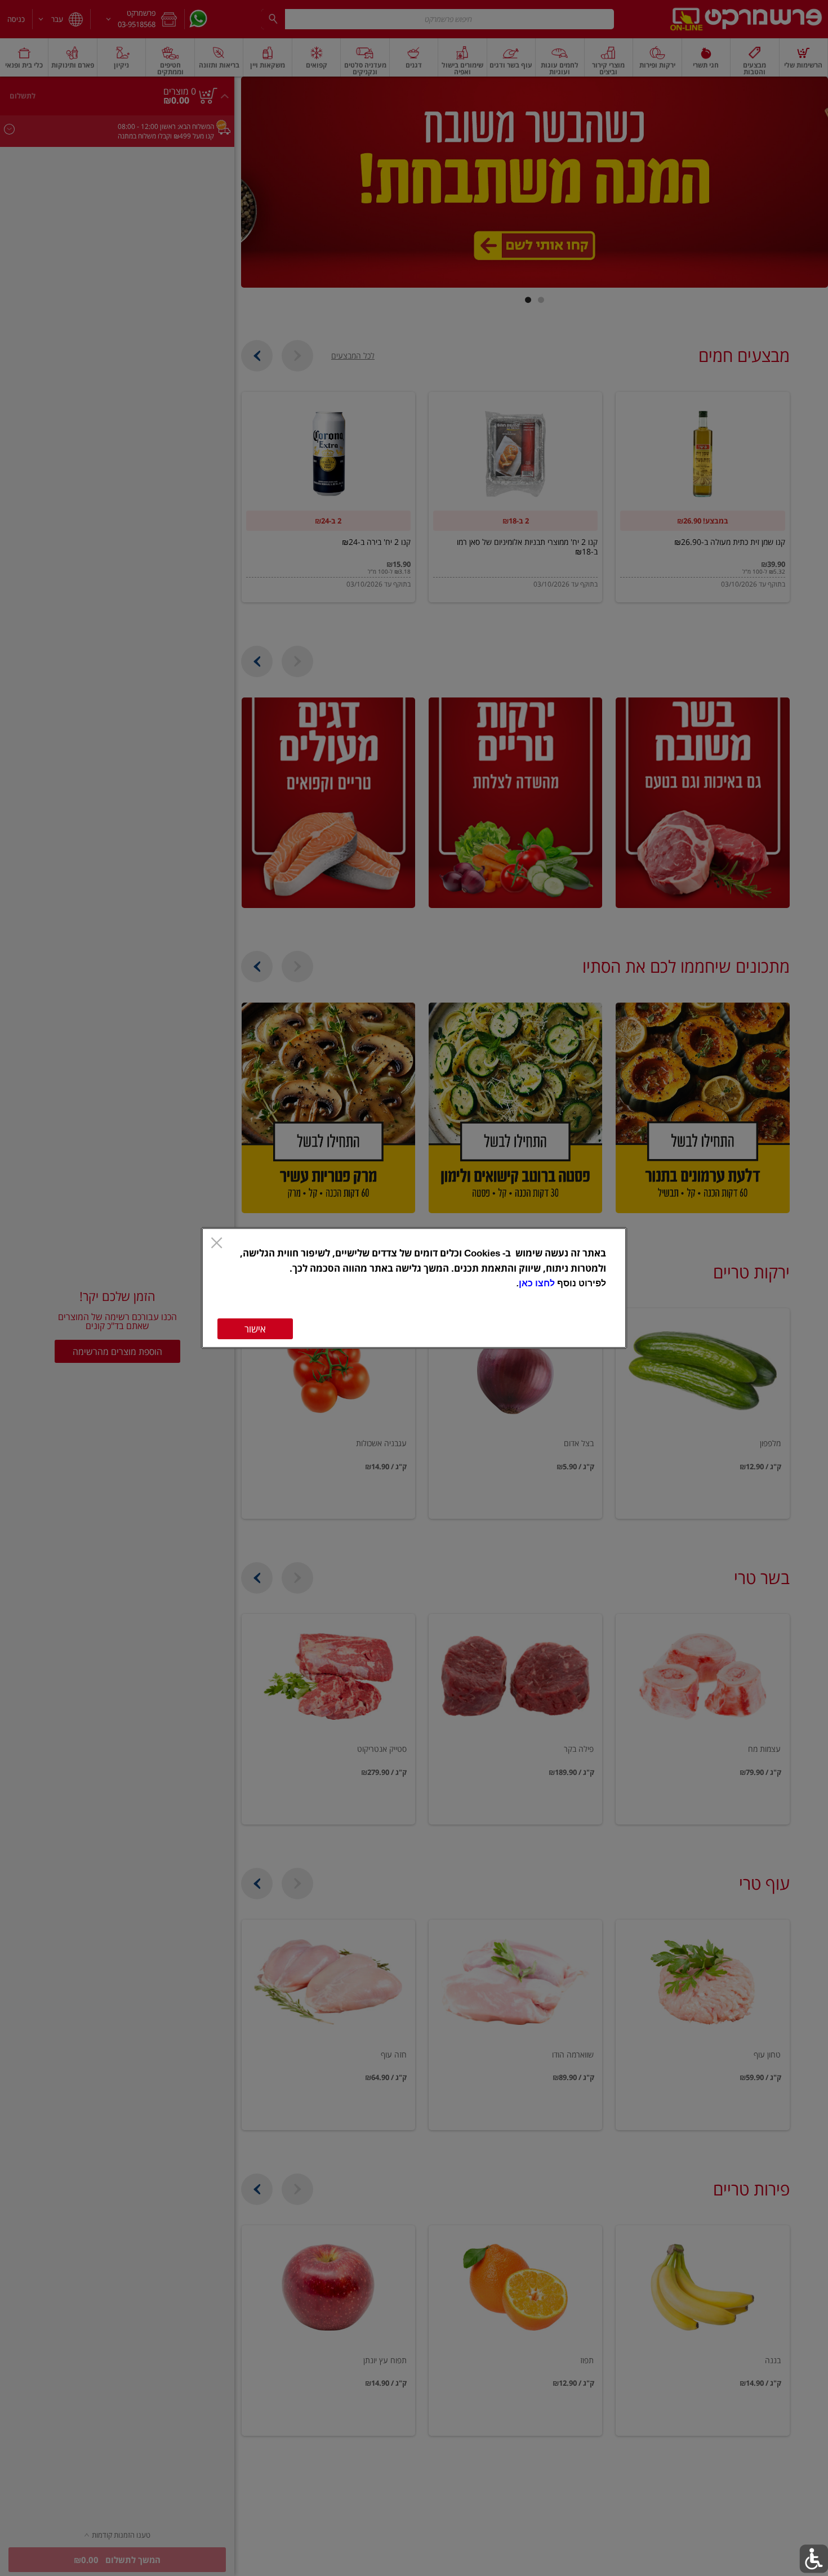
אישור (255, 1329)
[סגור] (217, 1244)
